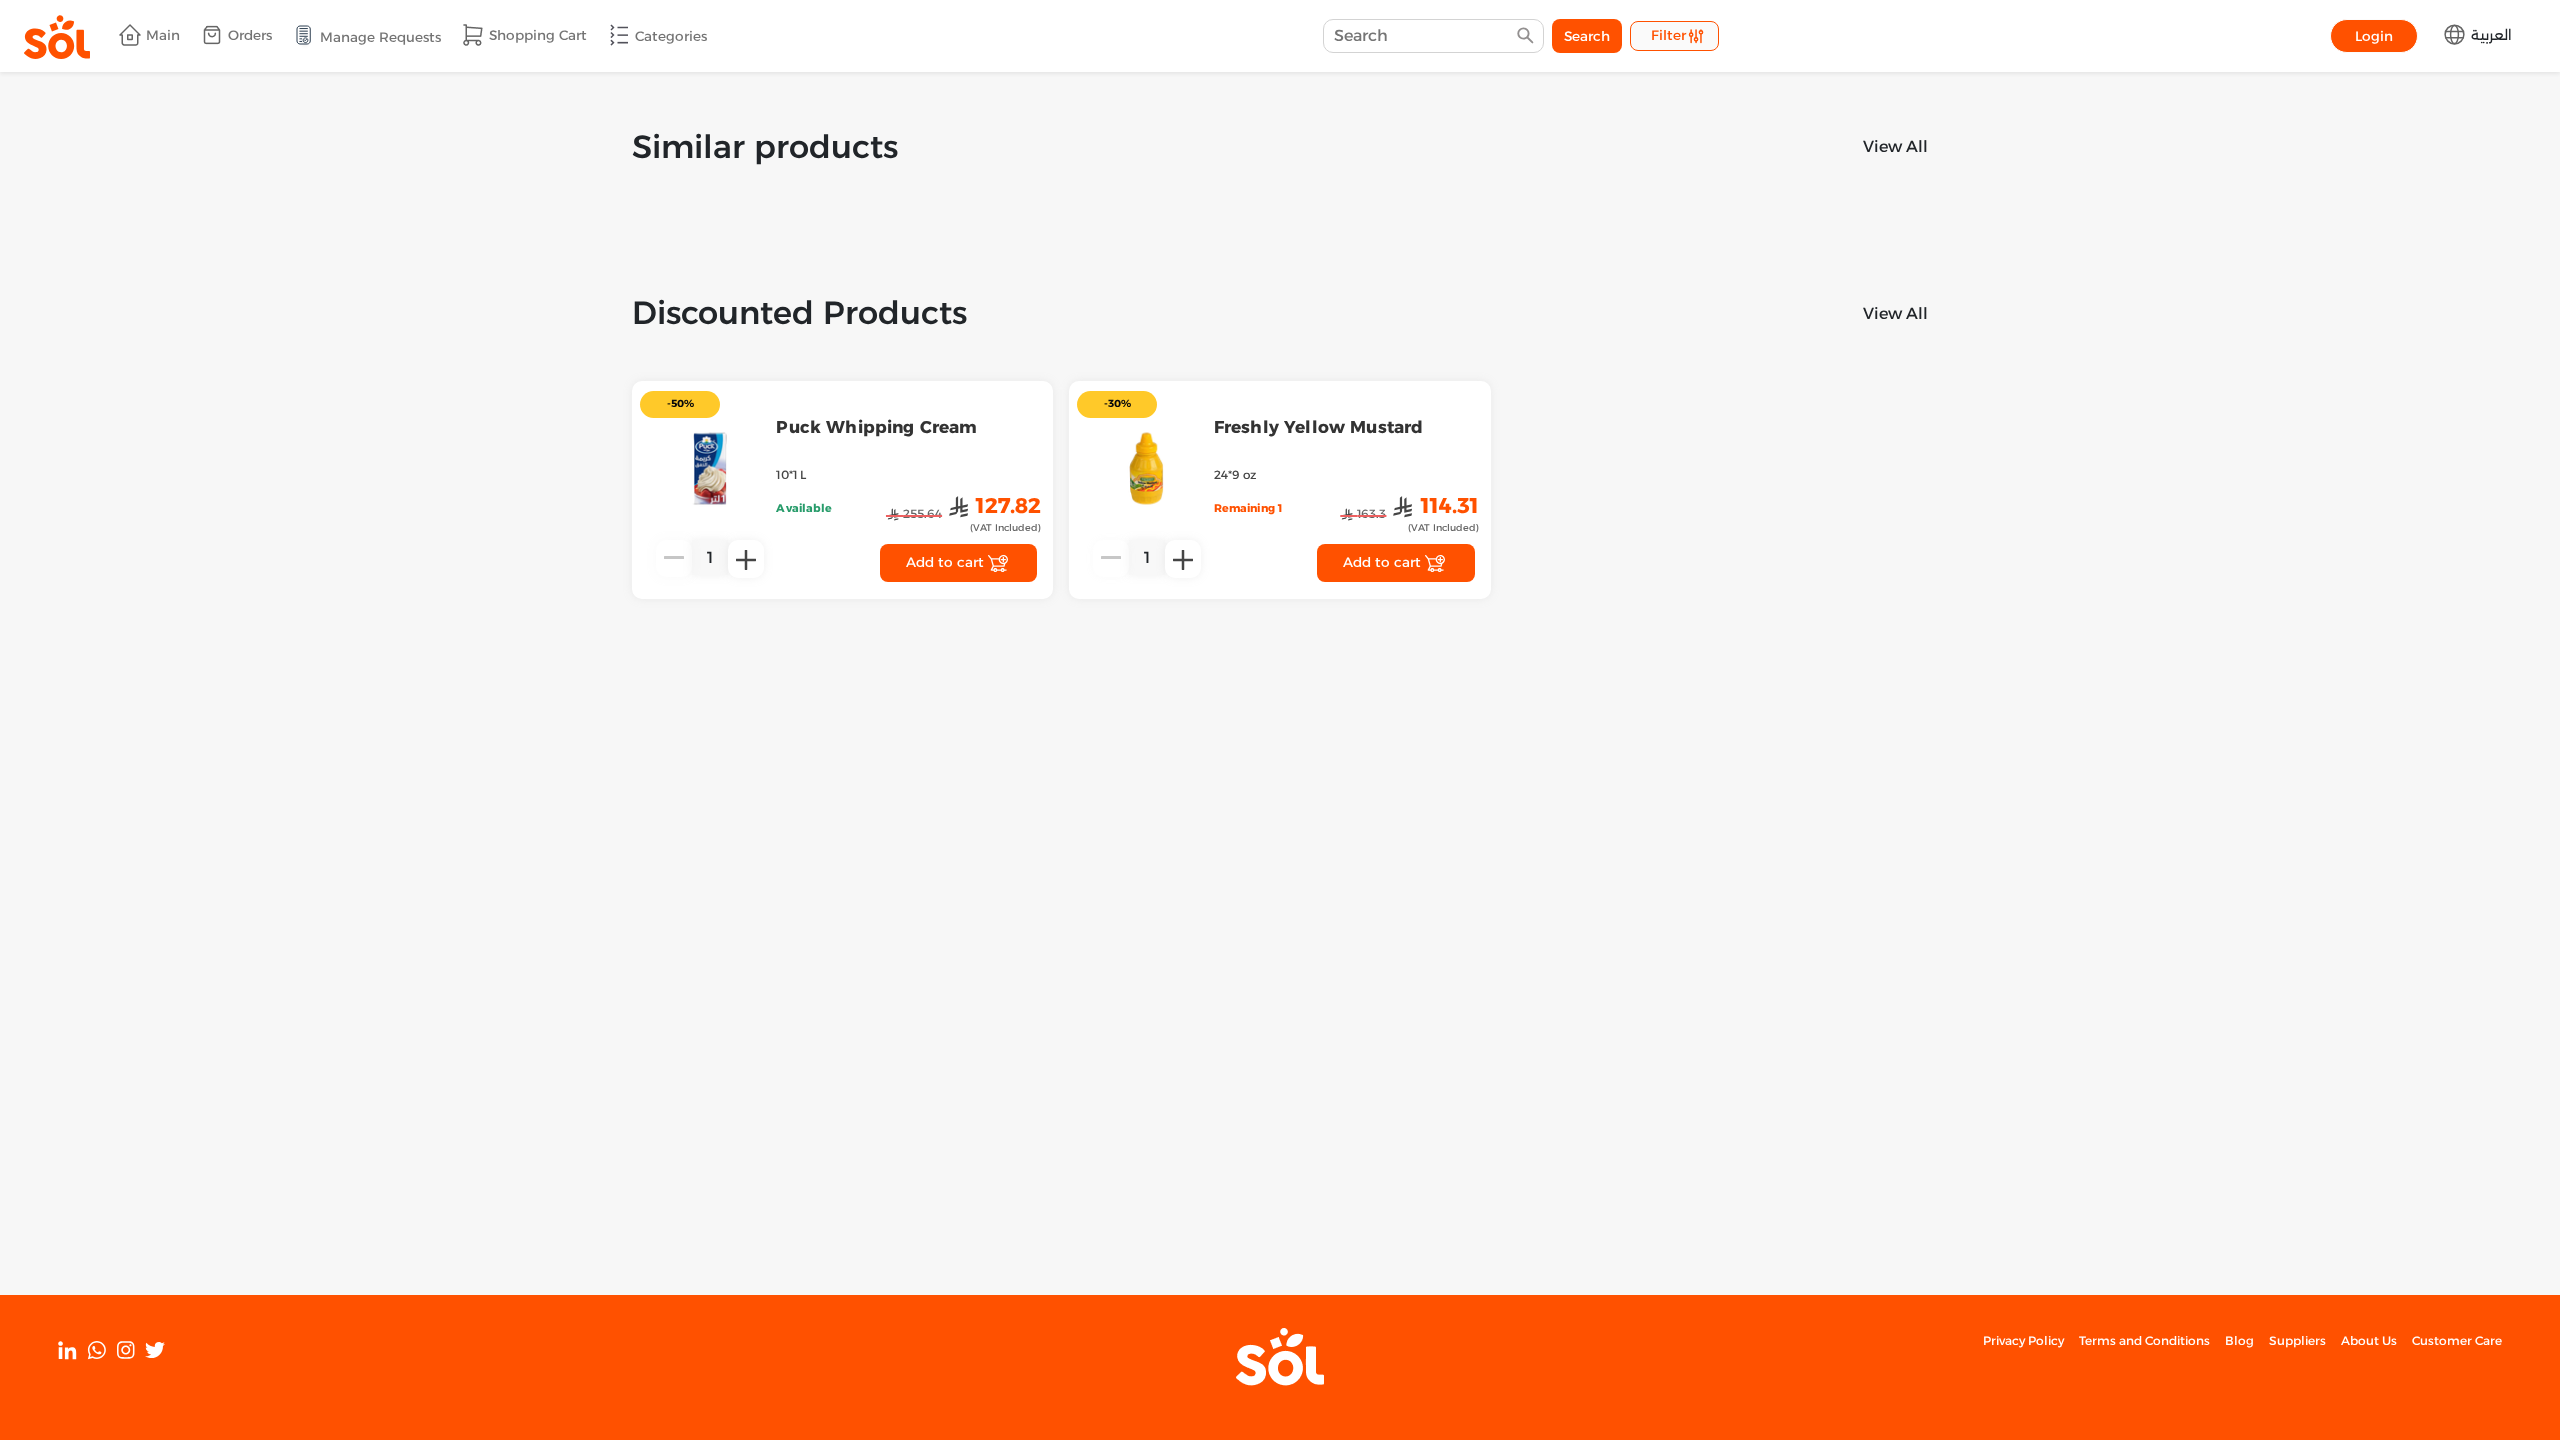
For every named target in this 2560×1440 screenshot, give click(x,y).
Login (2374, 36)
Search (1587, 36)
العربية (2489, 35)
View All (1895, 146)
